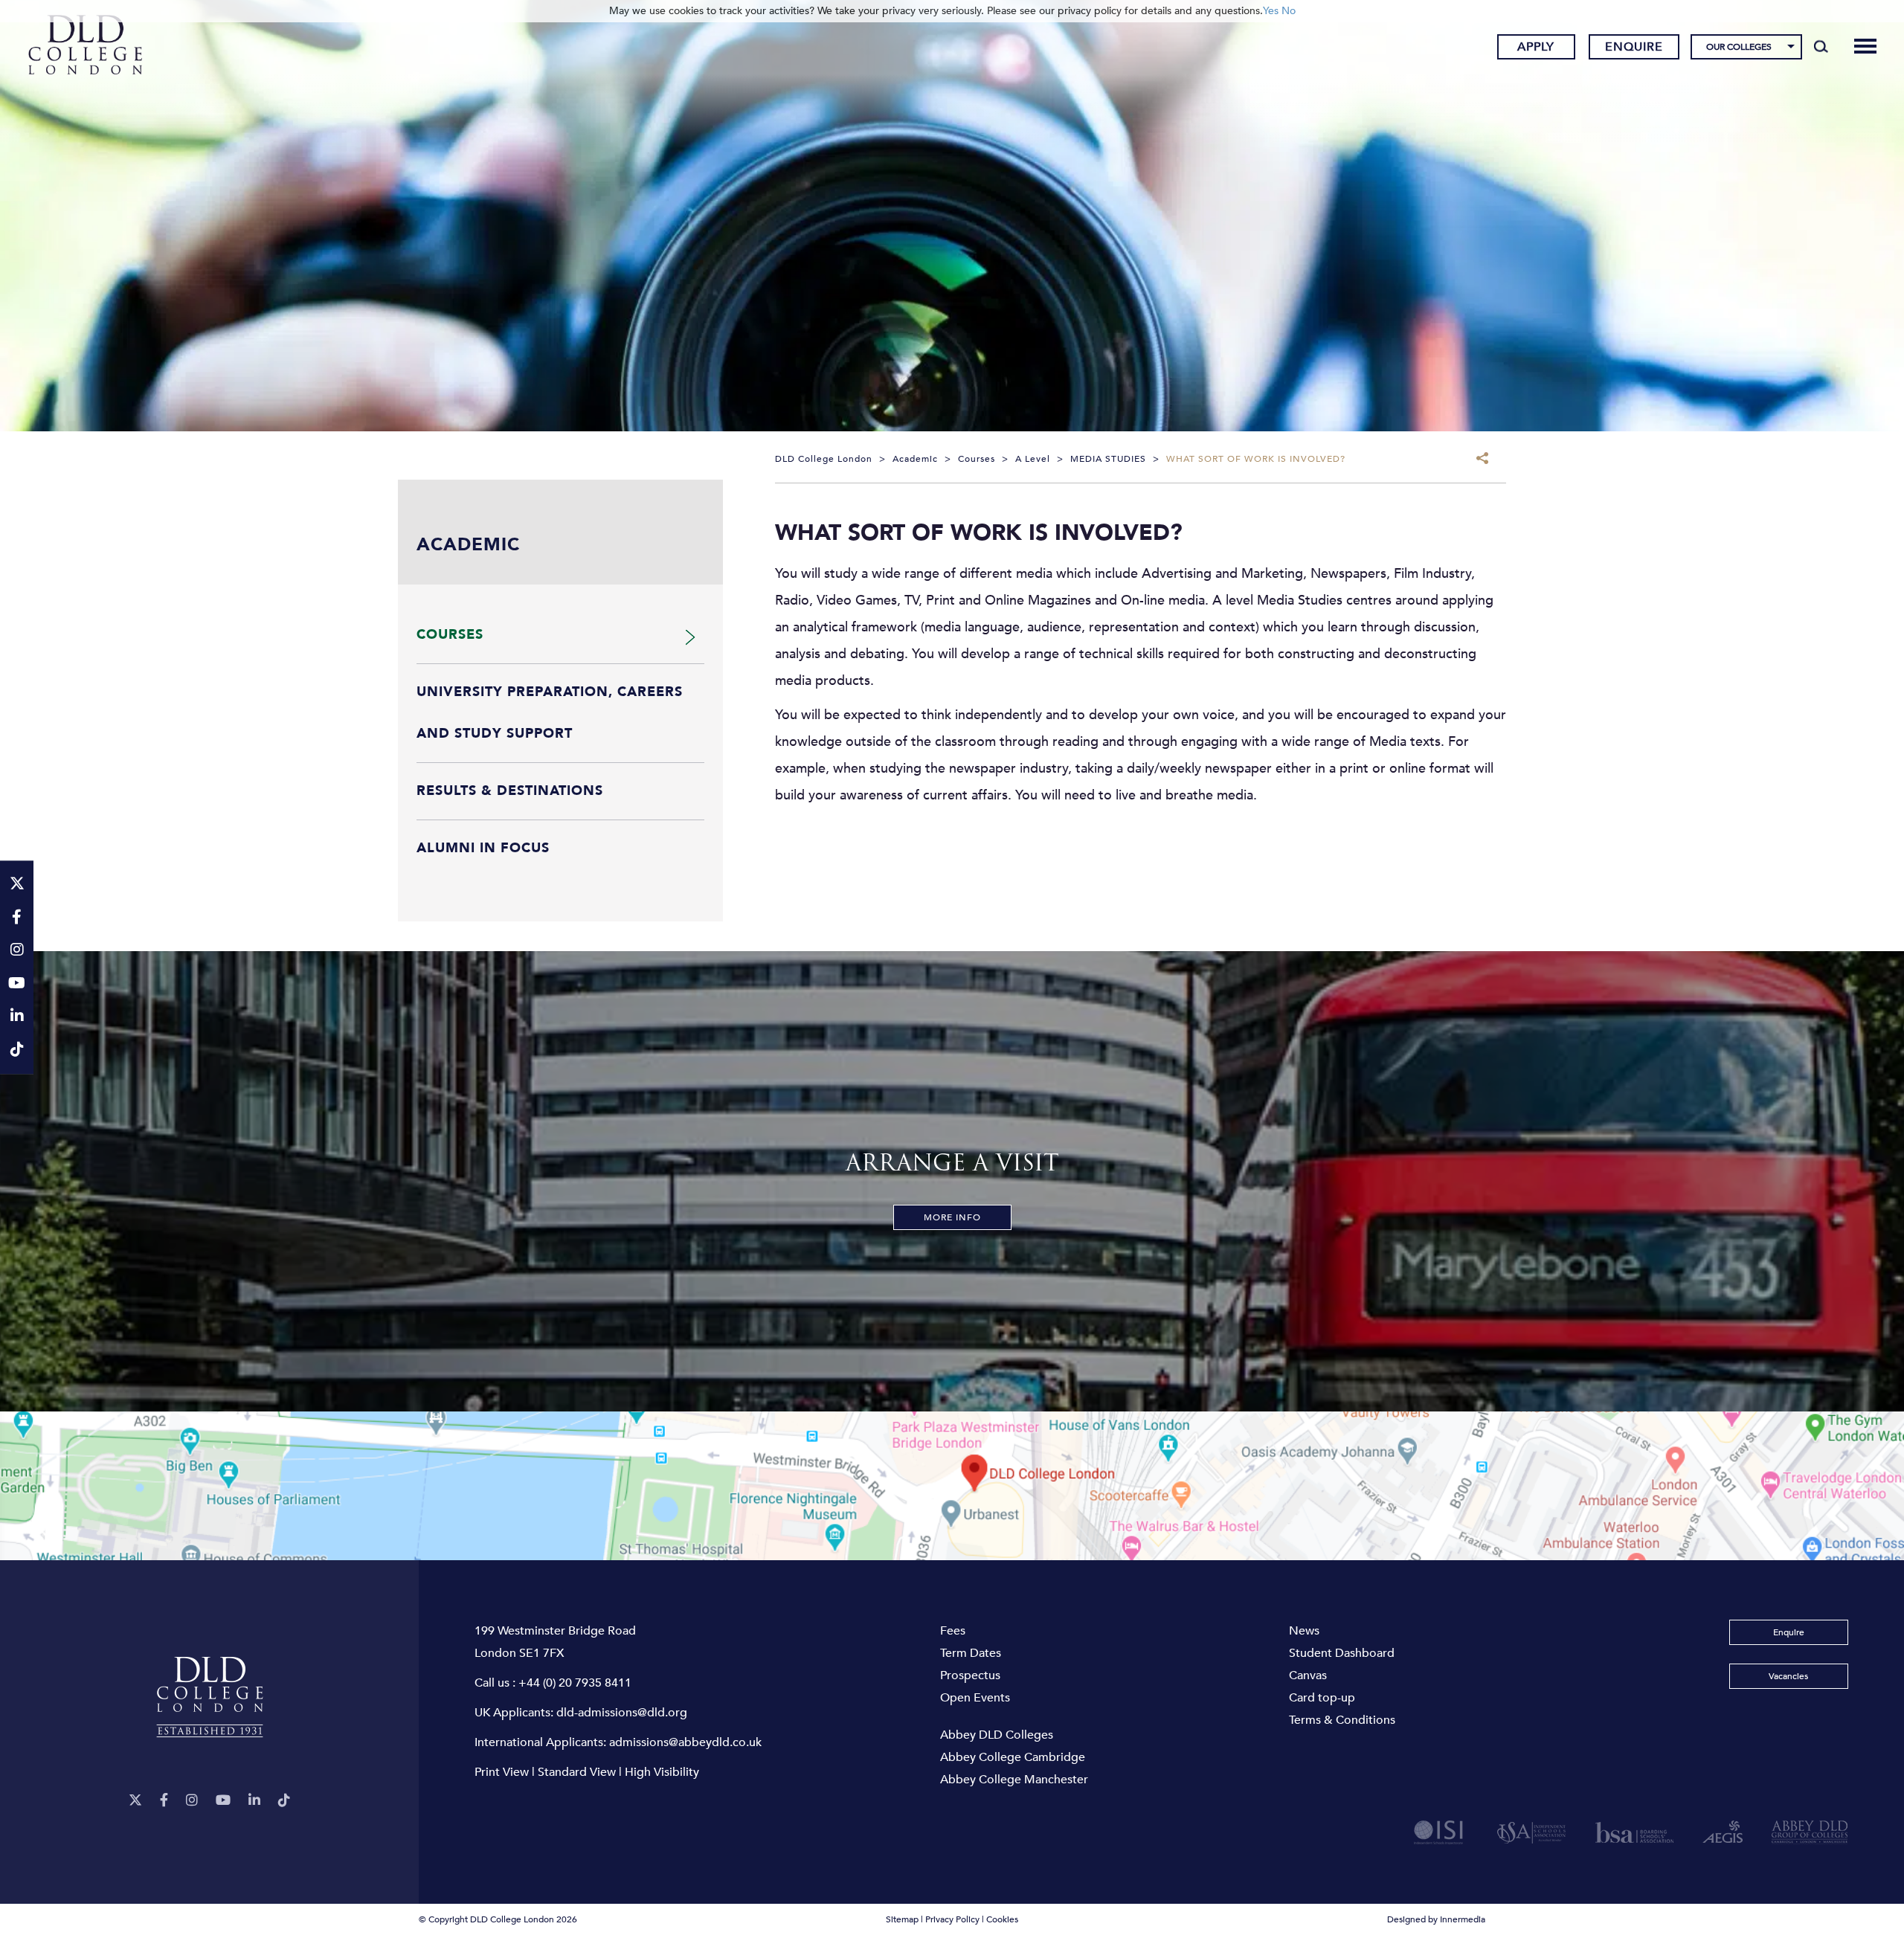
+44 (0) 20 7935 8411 (575, 1683)
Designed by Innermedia (1436, 1919)
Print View (502, 1772)
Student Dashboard (1342, 1653)
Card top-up (1322, 1698)
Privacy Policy (952, 1919)
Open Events (975, 1698)
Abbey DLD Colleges (997, 1735)
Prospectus (970, 1675)
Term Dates (971, 1653)
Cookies (1002, 1919)
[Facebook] (164, 1801)
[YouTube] (223, 1801)
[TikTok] (284, 1801)
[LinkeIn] (254, 1801)
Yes (1271, 11)
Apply (1536, 47)
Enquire (1634, 47)
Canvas (1308, 1675)
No (1289, 11)
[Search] (1821, 46)
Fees (953, 1631)
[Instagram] (192, 1801)
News (1304, 1631)
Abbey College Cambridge (1013, 1757)
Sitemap (902, 1919)
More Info (952, 1217)
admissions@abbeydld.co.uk (685, 1742)
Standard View (577, 1772)
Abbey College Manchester (1014, 1780)
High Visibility (662, 1772)
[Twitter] (135, 1801)
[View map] (952, 1486)
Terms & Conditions (1342, 1720)
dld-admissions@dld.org (622, 1713)
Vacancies (1788, 1676)
